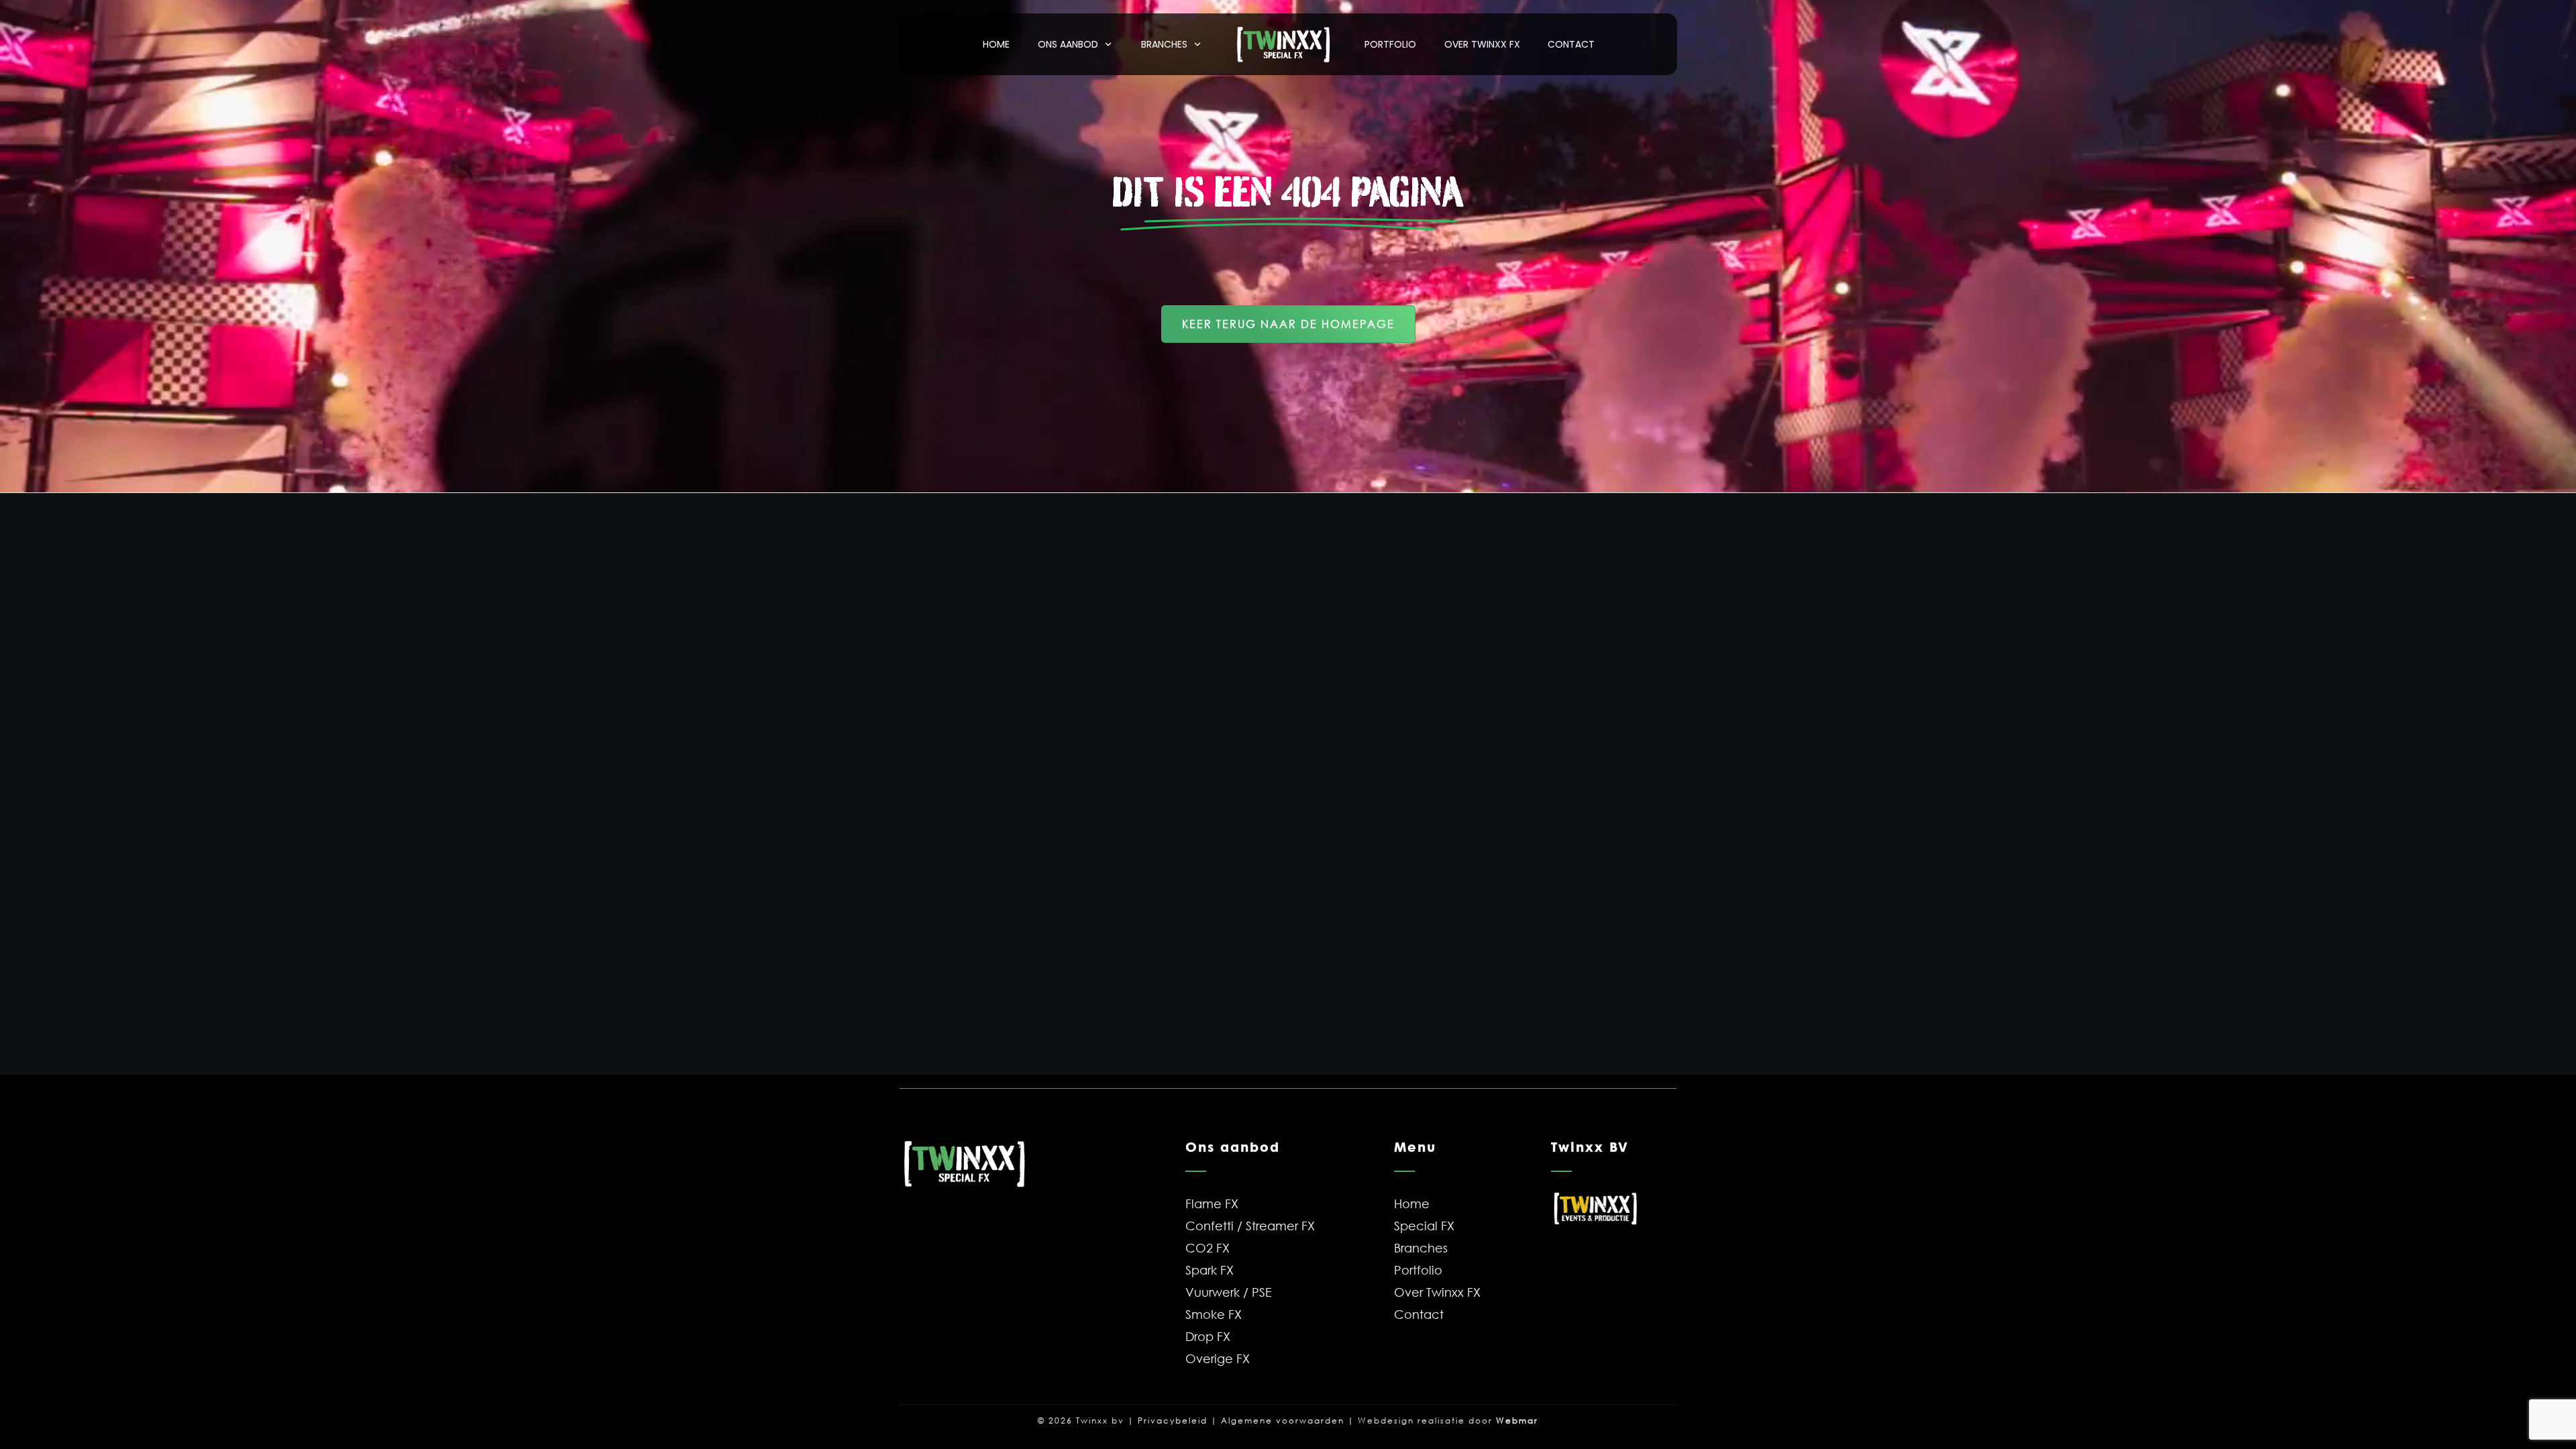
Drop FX (1208, 1336)
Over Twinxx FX (1437, 1292)
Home (1412, 1203)
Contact (1419, 1314)
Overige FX (1218, 1358)
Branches (1421, 1248)
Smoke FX (1214, 1314)
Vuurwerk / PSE (1229, 1292)
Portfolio (1418, 1270)
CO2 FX (1207, 1248)
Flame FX (1212, 1203)
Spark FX (1210, 1270)
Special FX (1424, 1226)
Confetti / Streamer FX (1250, 1226)
